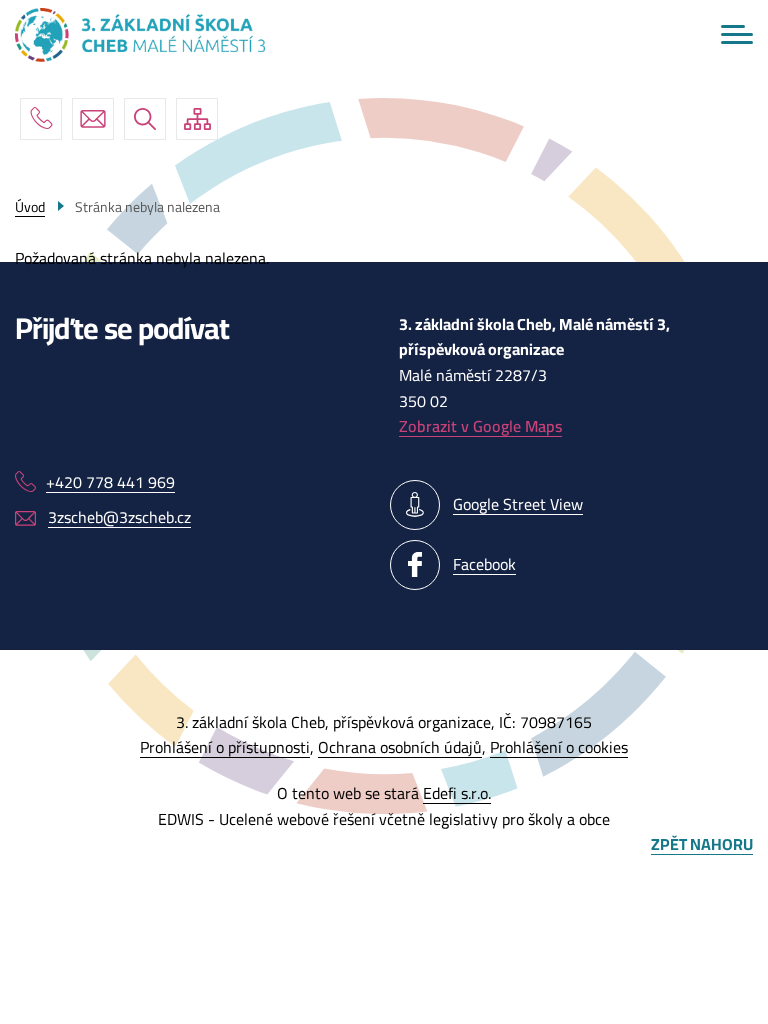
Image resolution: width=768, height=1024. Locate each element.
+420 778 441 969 (41, 119)
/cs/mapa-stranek (197, 119)
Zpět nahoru (702, 845)
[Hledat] (145, 119)
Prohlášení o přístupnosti (225, 747)
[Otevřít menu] (737, 34)
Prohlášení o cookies (559, 747)
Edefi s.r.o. (457, 793)
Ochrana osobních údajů (400, 747)
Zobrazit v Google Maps (480, 426)
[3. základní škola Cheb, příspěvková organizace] (140, 35)
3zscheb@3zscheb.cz (93, 119)
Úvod (30, 207)
